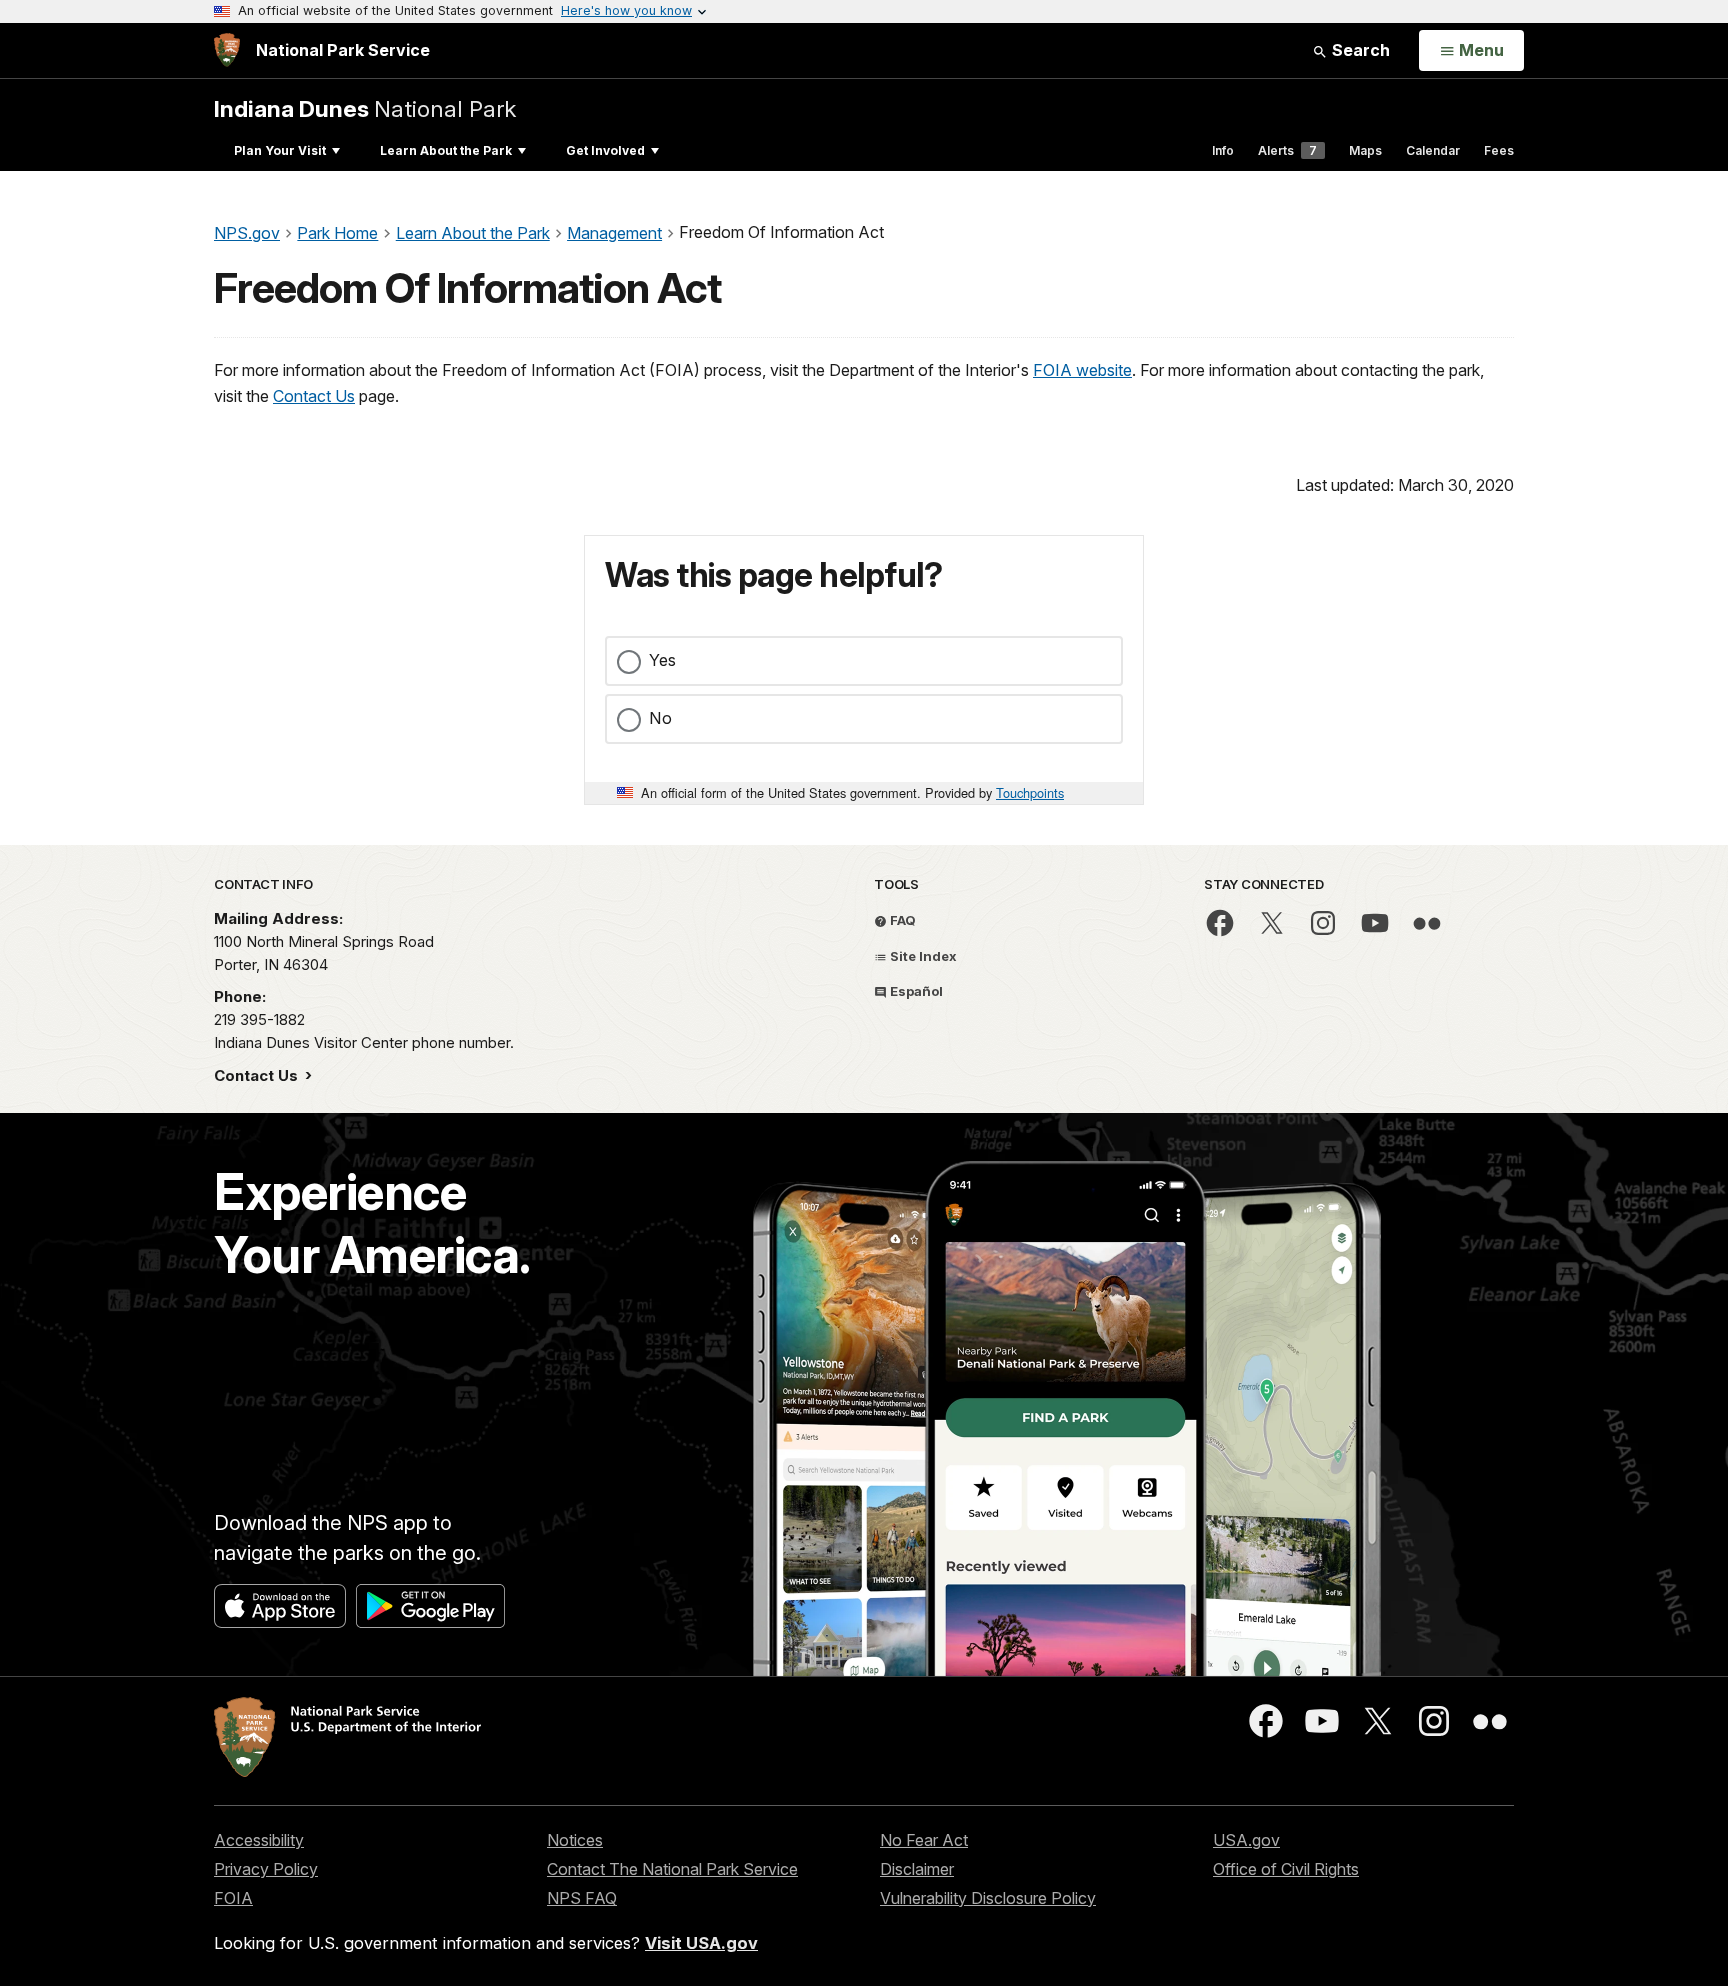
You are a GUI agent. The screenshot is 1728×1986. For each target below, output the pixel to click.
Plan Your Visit (280, 150)
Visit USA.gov (701, 1943)
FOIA (233, 1898)
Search (1359, 50)
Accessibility (259, 1840)
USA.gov (1246, 1840)
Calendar (1433, 150)
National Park (365, 108)
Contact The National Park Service (672, 1869)
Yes (662, 660)
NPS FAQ (582, 1898)
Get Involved (605, 150)
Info (1223, 150)
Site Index (922, 956)
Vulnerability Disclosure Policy (988, 1898)
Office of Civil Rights (1286, 1869)
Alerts (1287, 150)
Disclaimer (917, 1869)
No (660, 718)
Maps (1365, 150)
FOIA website (1082, 370)
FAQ (901, 920)
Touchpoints (1030, 792)
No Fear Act (924, 1840)
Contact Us (314, 396)
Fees (1499, 150)
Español (915, 991)
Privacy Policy (266, 1869)
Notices (575, 1840)
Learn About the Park (446, 150)
